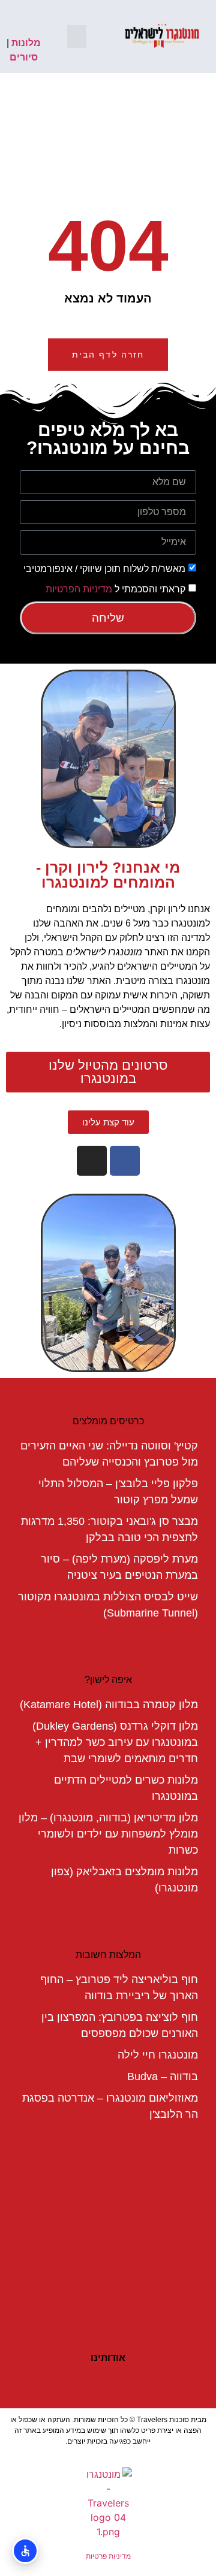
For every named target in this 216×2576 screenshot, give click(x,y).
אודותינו (108, 2358)
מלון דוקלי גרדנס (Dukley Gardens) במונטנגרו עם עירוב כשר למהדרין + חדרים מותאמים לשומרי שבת (115, 1742)
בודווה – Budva (163, 2076)
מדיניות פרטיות (108, 2556)
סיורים (24, 57)
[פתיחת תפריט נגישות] (25, 2551)
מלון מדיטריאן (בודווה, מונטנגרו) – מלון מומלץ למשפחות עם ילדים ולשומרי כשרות (108, 1834)
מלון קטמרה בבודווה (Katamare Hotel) (109, 1705)
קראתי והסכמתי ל (115, 588)
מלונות (26, 43)
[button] (77, 37)
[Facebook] (125, 1161)
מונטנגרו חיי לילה (158, 2055)
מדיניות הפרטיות (79, 588)
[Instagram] (92, 1161)
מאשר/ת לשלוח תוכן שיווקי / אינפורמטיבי (104, 568)
